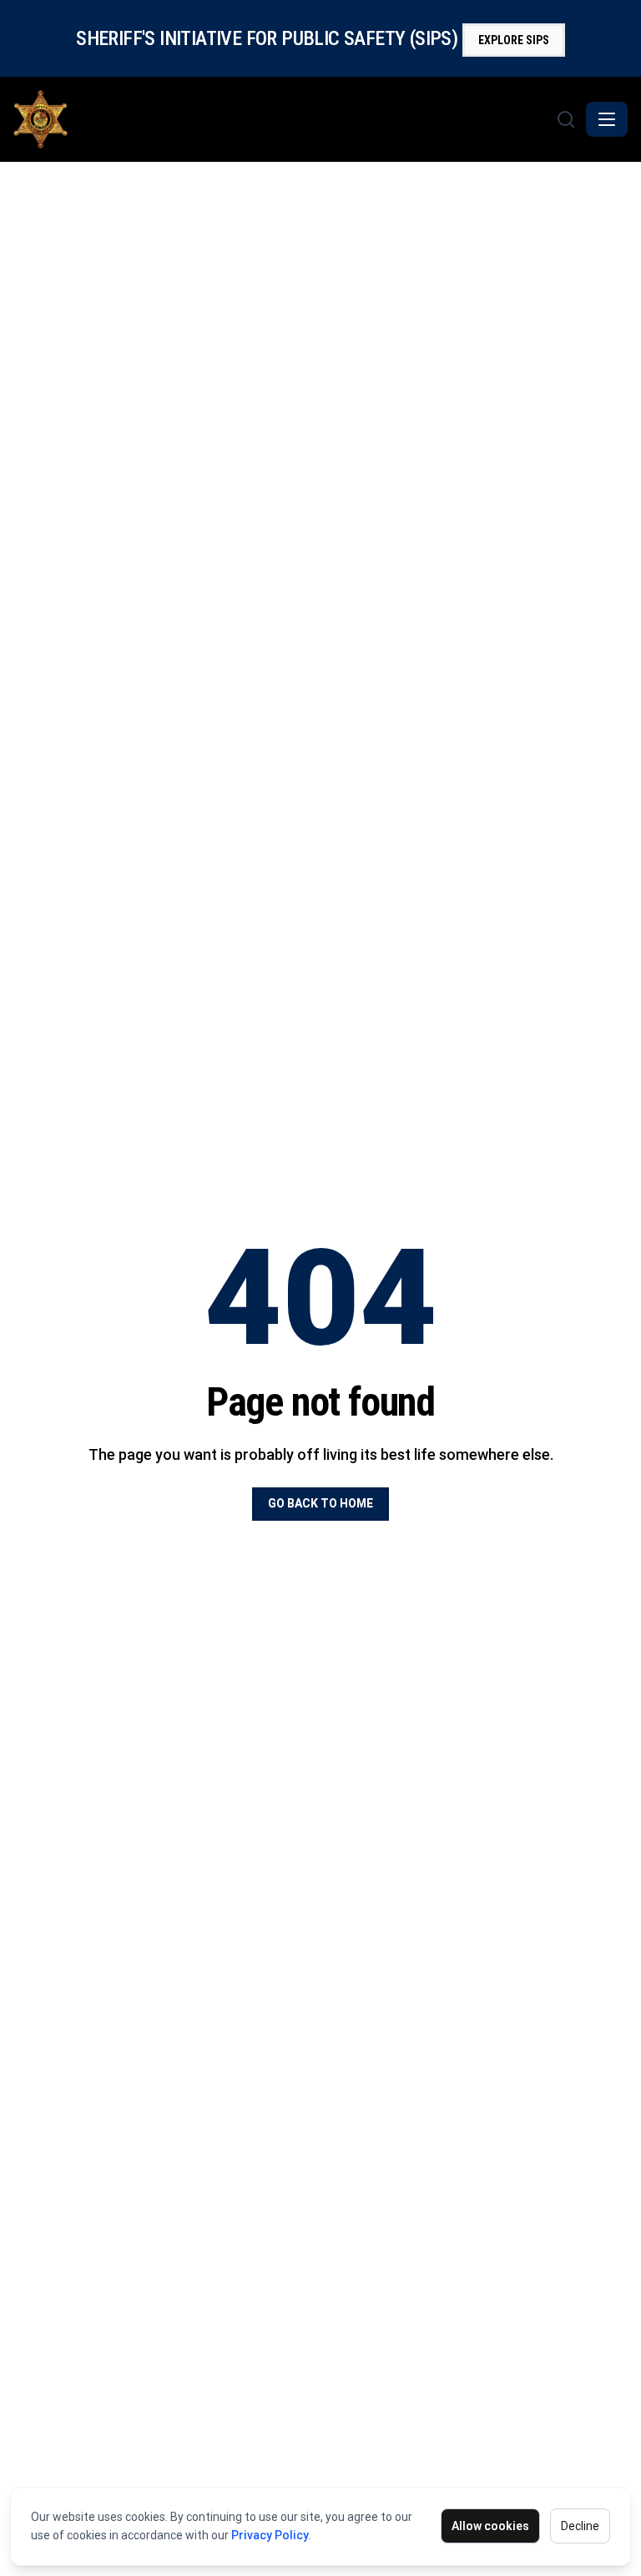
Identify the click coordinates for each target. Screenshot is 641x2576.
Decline (580, 2526)
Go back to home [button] (320, 1503)
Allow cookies (490, 2526)
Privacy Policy (270, 2535)
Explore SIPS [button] (514, 40)
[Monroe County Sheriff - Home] (283, 119)
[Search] (566, 119)
